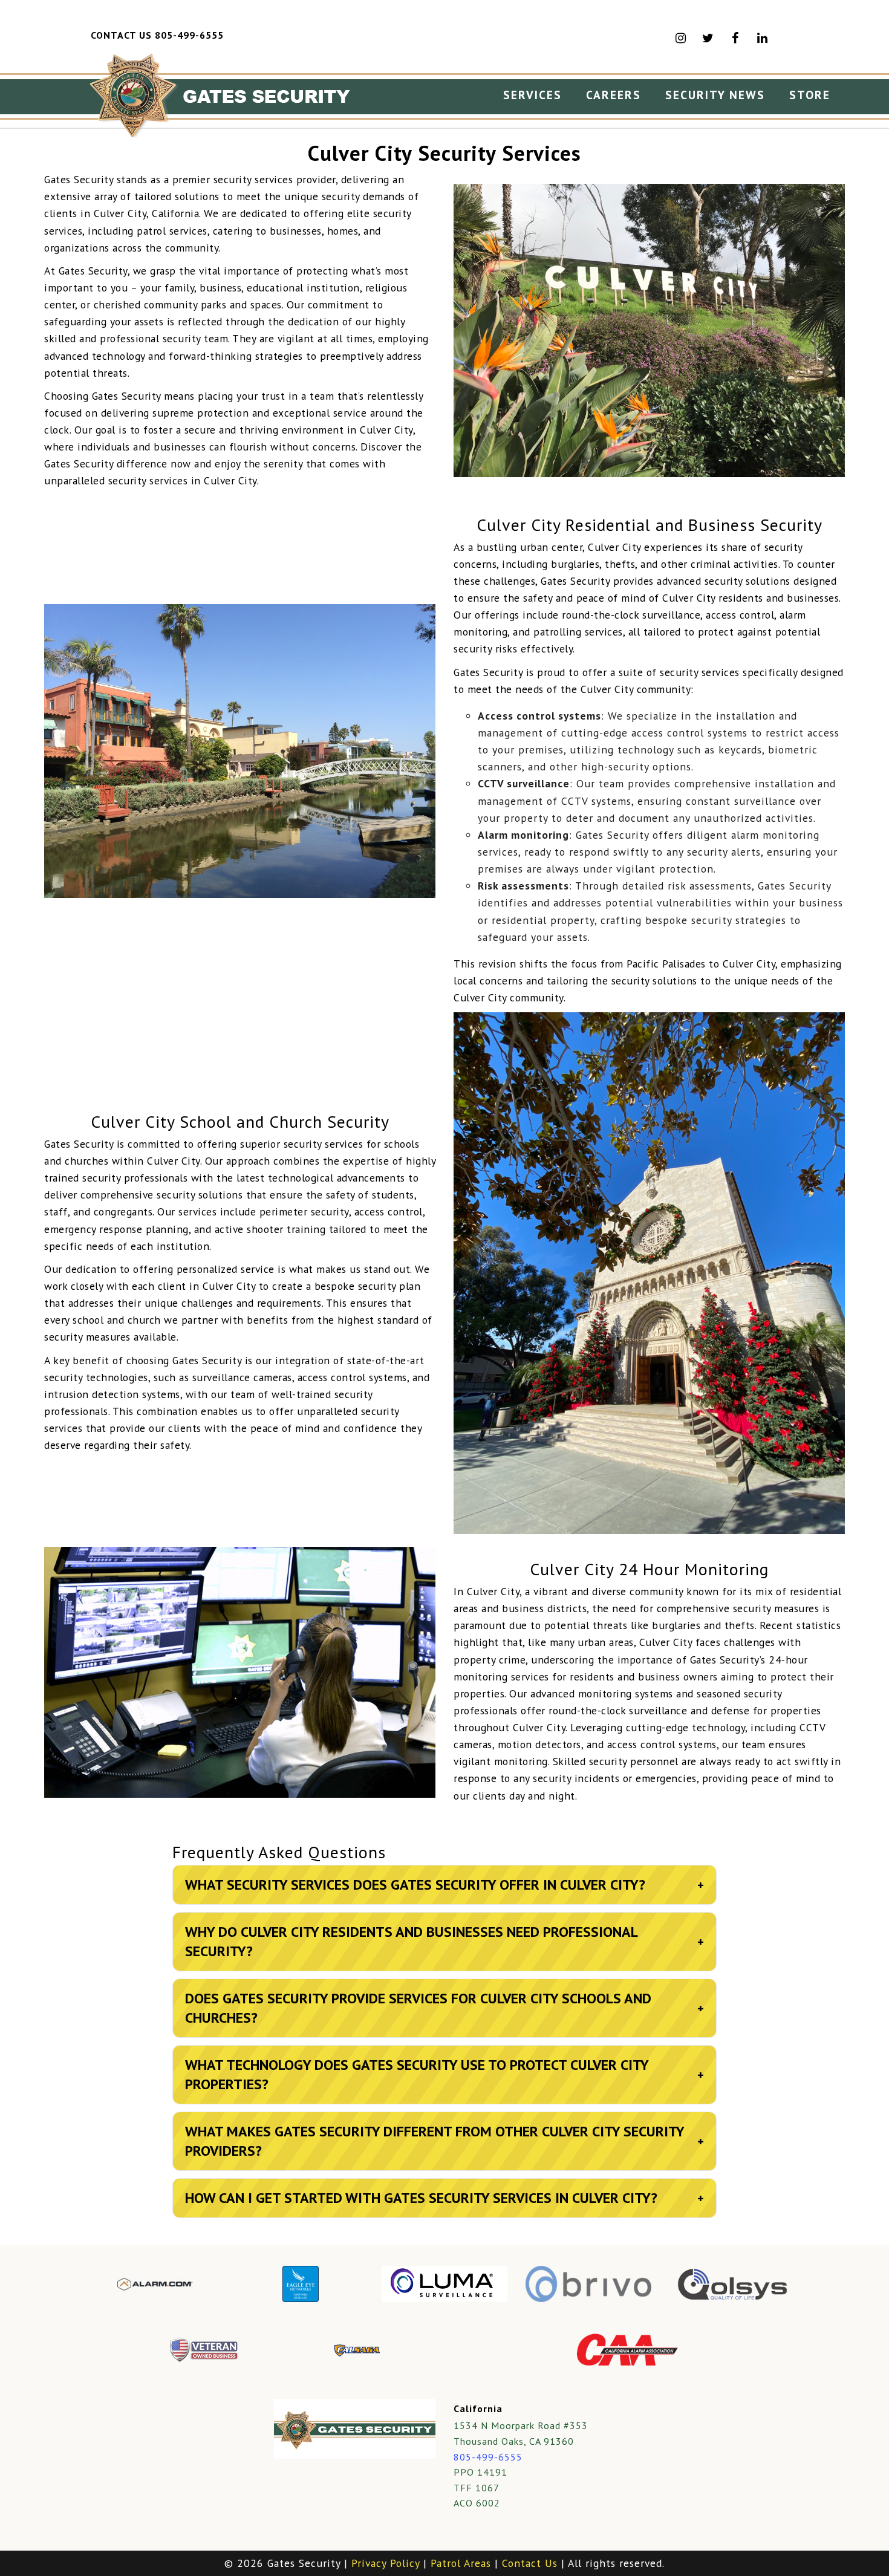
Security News (715, 95)
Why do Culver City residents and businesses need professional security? (444, 1941)
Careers (614, 95)
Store (810, 95)
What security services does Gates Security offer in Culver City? (444, 1885)
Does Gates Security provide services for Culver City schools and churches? (444, 2008)
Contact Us (530, 2563)
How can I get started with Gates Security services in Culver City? (444, 2198)
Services (532, 95)
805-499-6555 (488, 2457)
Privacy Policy (386, 2563)
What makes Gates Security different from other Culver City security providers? (444, 2141)
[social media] (763, 38)
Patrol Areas (461, 2563)
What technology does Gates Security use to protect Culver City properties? (444, 2074)
